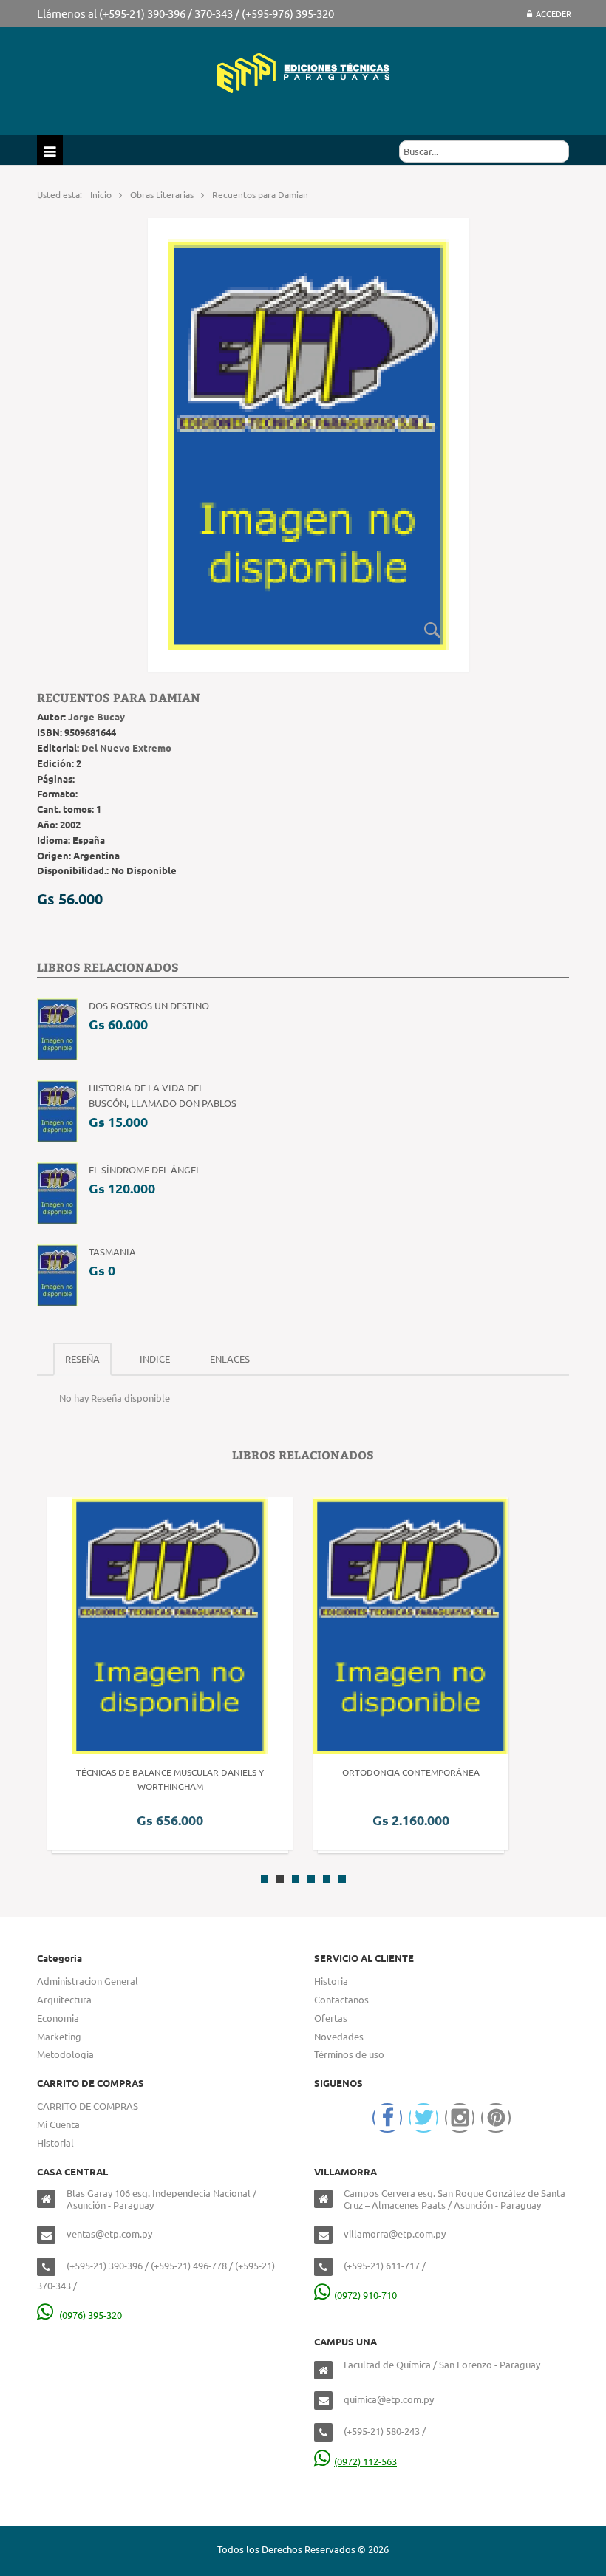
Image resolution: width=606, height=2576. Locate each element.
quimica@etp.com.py (389, 2399)
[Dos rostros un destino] (57, 1028)
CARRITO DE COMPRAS (88, 2106)
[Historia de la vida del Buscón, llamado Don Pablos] (57, 1110)
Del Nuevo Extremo (126, 747)
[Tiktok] (496, 2118)
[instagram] (460, 2118)
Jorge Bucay (96, 716)
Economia (58, 2018)
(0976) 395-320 (89, 2315)
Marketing (59, 2036)
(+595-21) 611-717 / (385, 2265)
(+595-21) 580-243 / (385, 2431)
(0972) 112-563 (365, 2461)
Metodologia (65, 2054)
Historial (55, 2143)
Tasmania (112, 1251)
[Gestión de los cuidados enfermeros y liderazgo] (449, 1625)
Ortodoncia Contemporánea (165, 1772)
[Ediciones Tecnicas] (303, 71)
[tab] (82, 1359)
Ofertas (331, 2018)
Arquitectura (64, 1999)
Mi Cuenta (58, 2124)
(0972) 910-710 (365, 2295)
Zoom (432, 630)
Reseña (82, 1359)
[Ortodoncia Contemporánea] (165, 1625)
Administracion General (88, 1981)
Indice (155, 1359)
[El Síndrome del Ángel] (57, 1192)
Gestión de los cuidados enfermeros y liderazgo (448, 1772)
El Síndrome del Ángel (145, 1169)
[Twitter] (423, 2118)
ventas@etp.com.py (109, 2233)
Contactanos (341, 1999)
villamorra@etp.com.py (395, 2233)
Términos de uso (349, 2054)
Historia (331, 1981)
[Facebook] (387, 2118)
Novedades (339, 2036)
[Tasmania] (57, 1274)
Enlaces (230, 1359)
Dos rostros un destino (149, 1005)
